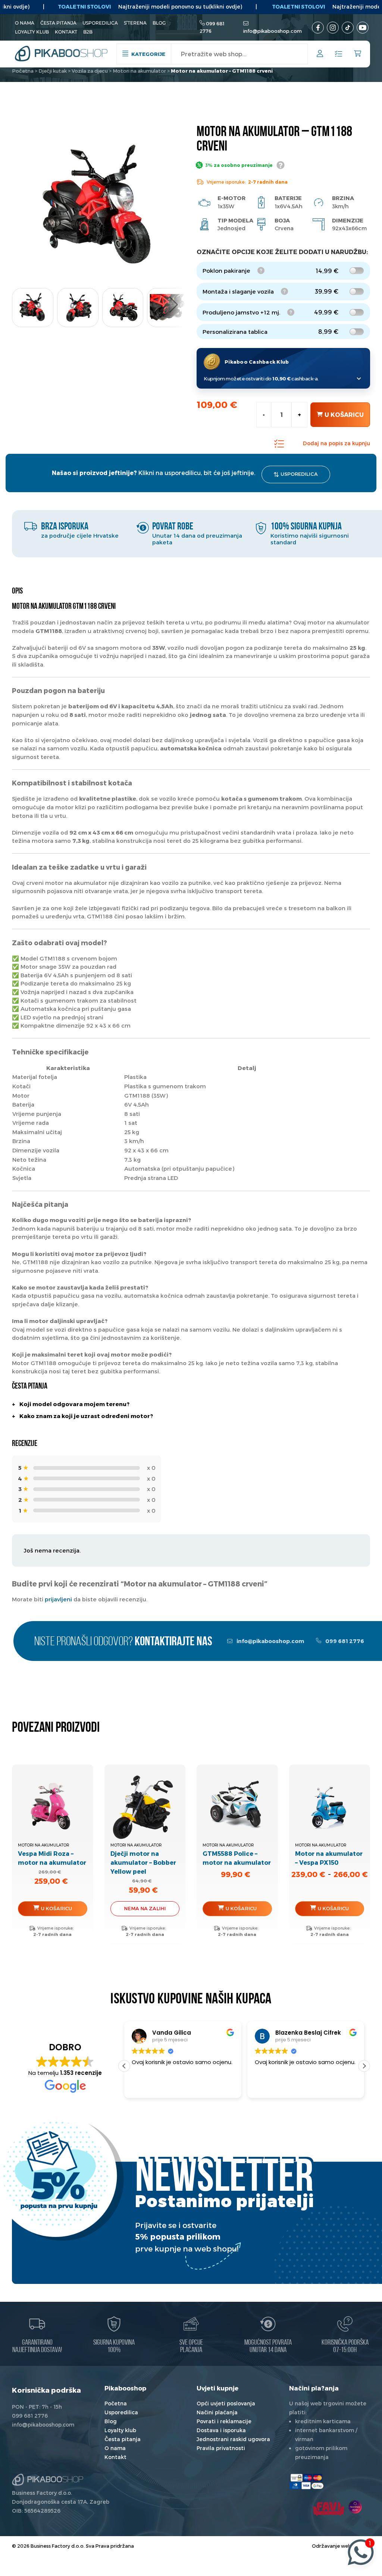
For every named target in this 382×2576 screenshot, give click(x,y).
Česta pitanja (58, 23)
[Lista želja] (339, 54)
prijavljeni (58, 1599)
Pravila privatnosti (221, 2448)
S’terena (135, 23)
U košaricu (344, 414)
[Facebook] (318, 28)
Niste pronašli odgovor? (123, 1642)
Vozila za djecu (90, 71)
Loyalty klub (32, 32)
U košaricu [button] (57, 1908)
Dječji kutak (53, 71)
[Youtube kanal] (363, 28)
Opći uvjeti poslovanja (226, 2403)
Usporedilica (100, 23)
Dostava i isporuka (221, 2430)
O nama (25, 23)
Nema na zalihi (145, 1908)
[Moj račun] (320, 55)
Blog (159, 23)
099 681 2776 (344, 1641)
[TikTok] (348, 28)
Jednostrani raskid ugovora (233, 2439)
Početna (23, 71)
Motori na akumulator (139, 71)
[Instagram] (333, 28)
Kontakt (66, 32)
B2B (88, 32)
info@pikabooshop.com (273, 31)
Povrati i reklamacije (224, 2421)
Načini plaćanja (217, 2412)
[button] (173, 305)
